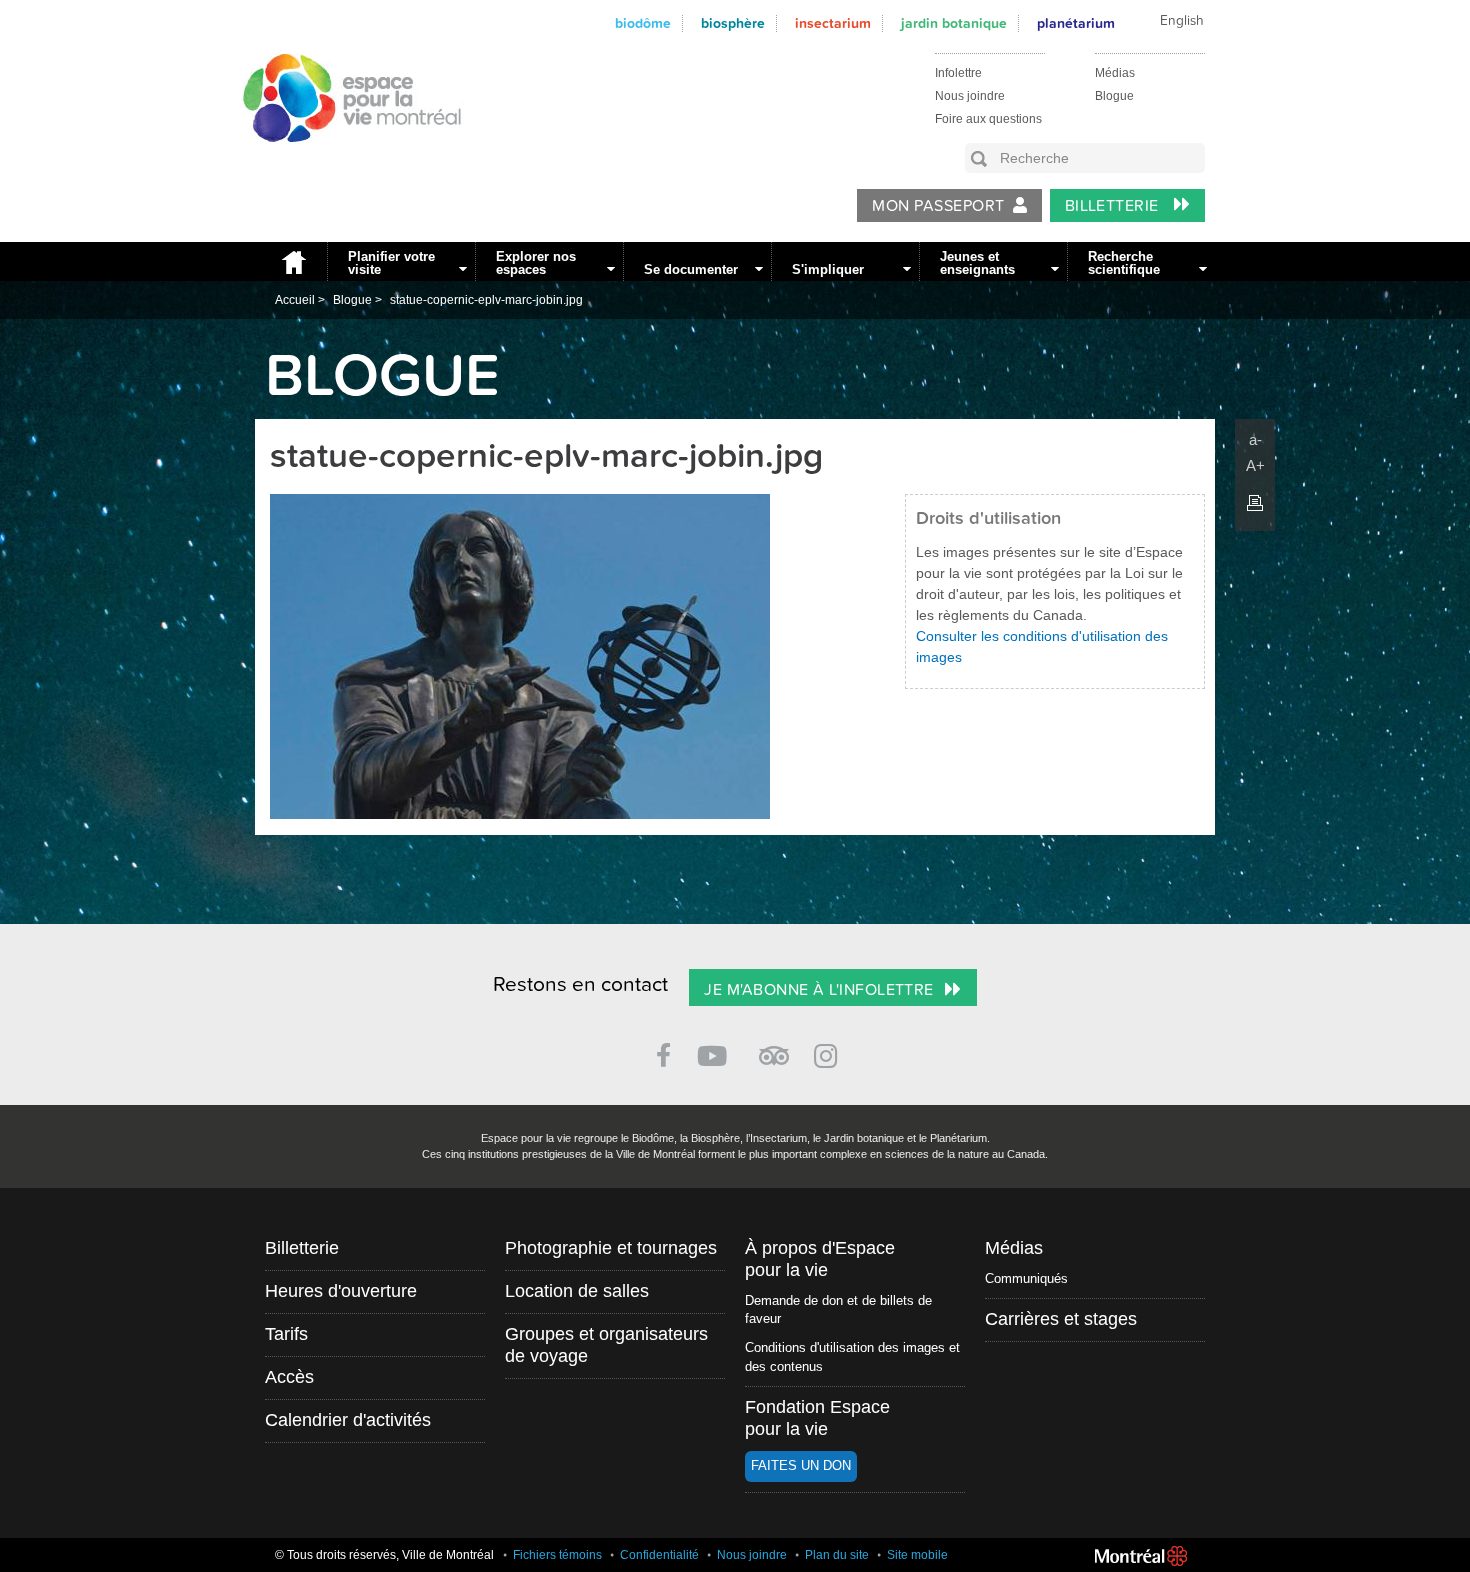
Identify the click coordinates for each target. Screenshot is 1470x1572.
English (1182, 21)
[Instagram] (829, 1052)
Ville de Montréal (1141, 1556)
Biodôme (643, 23)
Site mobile (917, 1555)
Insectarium (833, 23)
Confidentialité (659, 1555)
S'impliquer (828, 269)
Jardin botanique (954, 23)
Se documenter (691, 269)
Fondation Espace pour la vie (817, 1418)
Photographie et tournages (611, 1248)
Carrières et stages (1061, 1319)
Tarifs (286, 1334)
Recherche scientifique (1124, 263)
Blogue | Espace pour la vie (341, 161)
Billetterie (1114, 206)
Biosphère (733, 23)
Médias (1115, 73)
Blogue (1114, 96)
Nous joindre (970, 96)
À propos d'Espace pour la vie (820, 1259)
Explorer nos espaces (536, 263)
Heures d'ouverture (341, 1291)
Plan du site (837, 1555)
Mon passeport (938, 206)
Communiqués (1026, 1278)
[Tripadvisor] (774, 1047)
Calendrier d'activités (348, 1420)
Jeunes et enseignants (977, 263)
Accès (289, 1377)
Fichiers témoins (557, 1555)
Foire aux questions (988, 119)
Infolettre (958, 73)
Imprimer (1255, 503)
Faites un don (801, 1465)
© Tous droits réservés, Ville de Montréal (384, 1555)
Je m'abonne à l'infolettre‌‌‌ (818, 990)
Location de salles (577, 1291)
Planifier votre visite (391, 263)
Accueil (291, 261)
